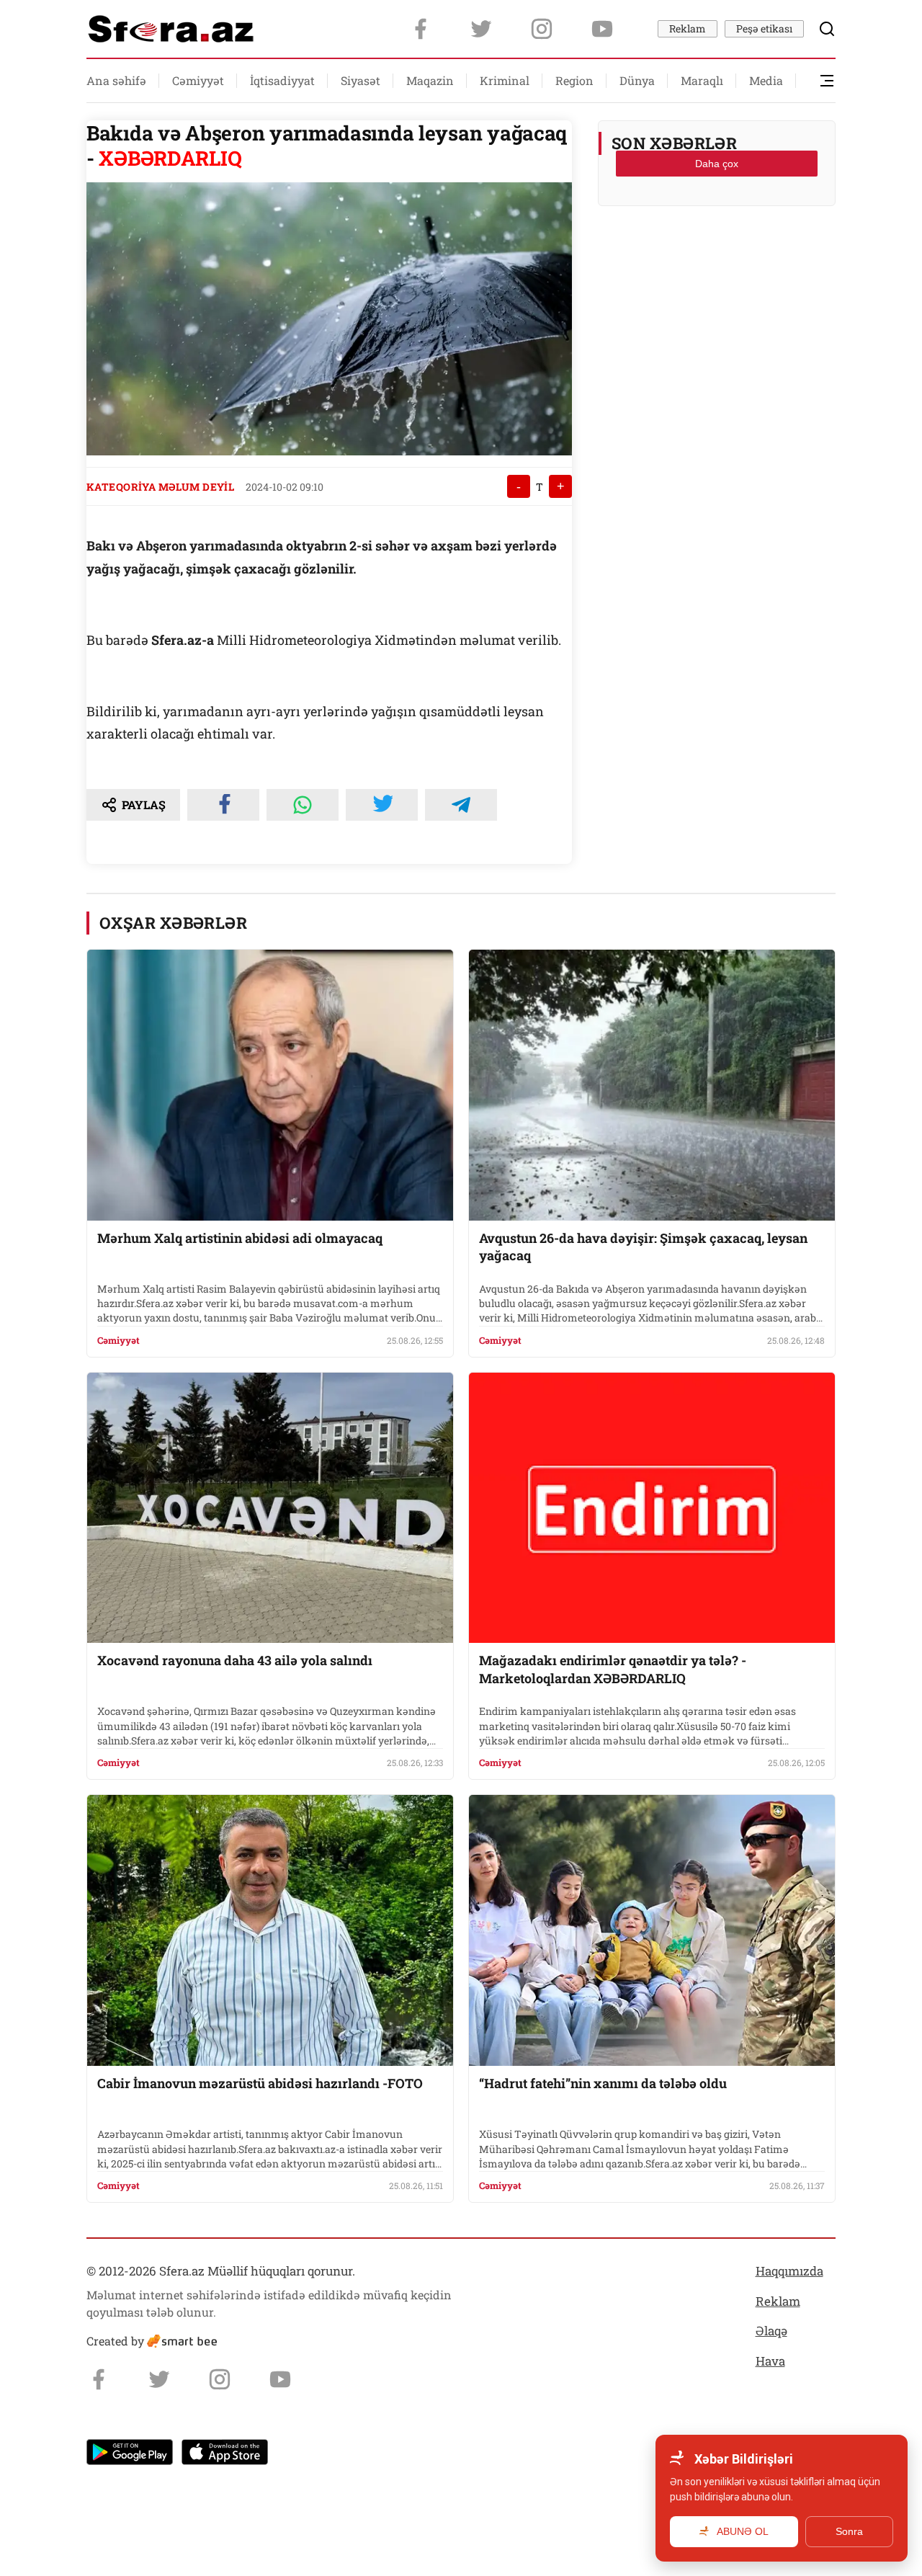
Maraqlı (702, 80)
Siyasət (361, 80)
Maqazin (430, 80)
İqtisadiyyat (282, 80)
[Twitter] (481, 29)
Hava (770, 2361)
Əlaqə (771, 2331)
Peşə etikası (764, 28)
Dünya (637, 80)
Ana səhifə (116, 80)
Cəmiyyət (198, 80)
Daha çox (717, 164)
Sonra (849, 2531)
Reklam (688, 28)
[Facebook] (421, 29)
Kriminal (505, 80)
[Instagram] (542, 29)
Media (766, 80)
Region (574, 80)
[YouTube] (602, 29)
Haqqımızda (789, 2271)
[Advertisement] (717, 253)
